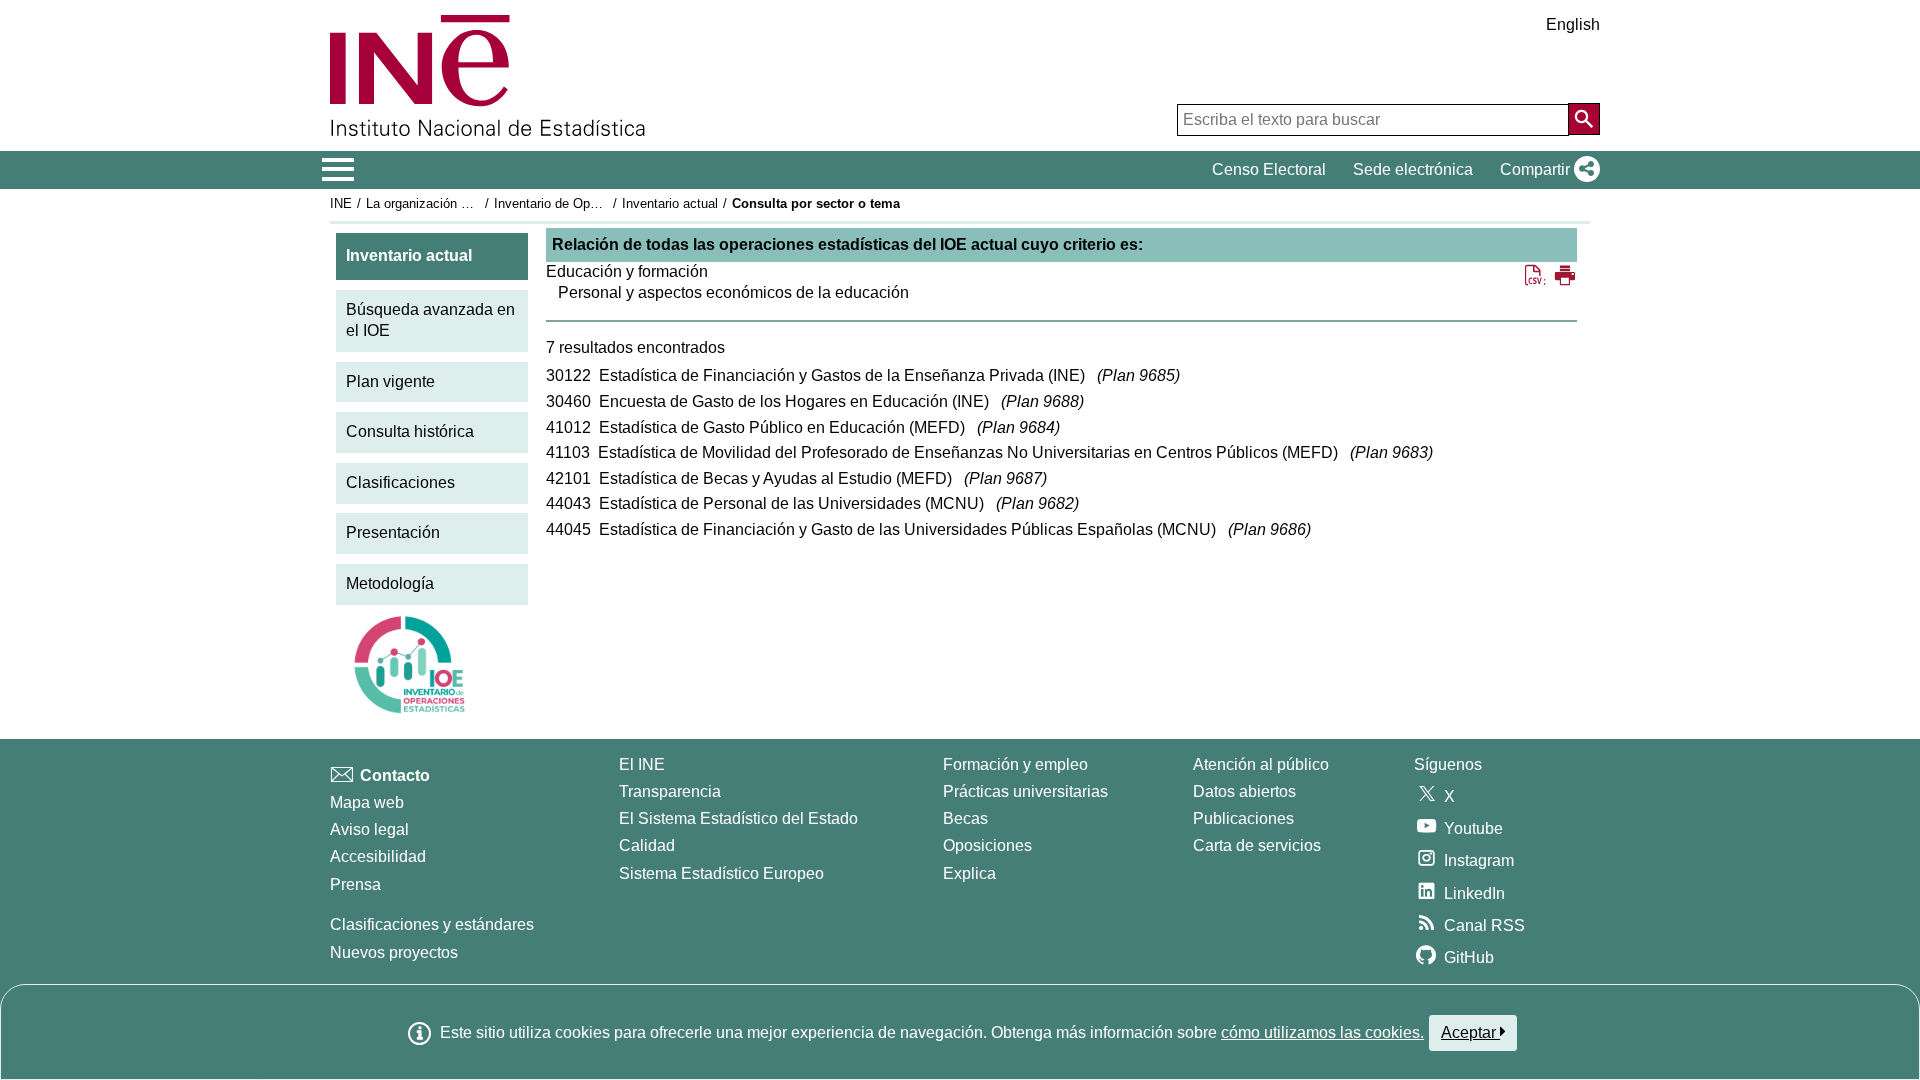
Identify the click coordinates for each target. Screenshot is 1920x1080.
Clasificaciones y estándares (432, 924)
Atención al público (1261, 764)
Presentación (393, 532)
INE (341, 203)
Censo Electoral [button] (1269, 169)
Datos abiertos (1244, 791)
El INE (642, 764)
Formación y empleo (1015, 764)
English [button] (1573, 24)
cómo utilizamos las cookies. (1322, 1032)
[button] (1546, 170)
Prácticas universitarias (1025, 791)
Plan (1138, 375)
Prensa (355, 884)
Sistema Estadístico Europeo (721, 873)
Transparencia (670, 791)
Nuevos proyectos (394, 952)
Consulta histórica (410, 431)
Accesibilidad (378, 856)
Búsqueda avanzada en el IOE (430, 320)
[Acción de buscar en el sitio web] (1584, 119)
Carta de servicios (1257, 845)
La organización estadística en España (478, 203)
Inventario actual (670, 203)
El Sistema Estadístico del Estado (738, 818)
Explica (969, 873)
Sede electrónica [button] (1413, 169)
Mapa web (367, 802)
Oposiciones (987, 845)
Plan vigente (390, 381)
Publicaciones (1243, 818)
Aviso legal (369, 829)
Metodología (390, 583)
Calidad (647, 845)
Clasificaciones (400, 482)
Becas (965, 818)
